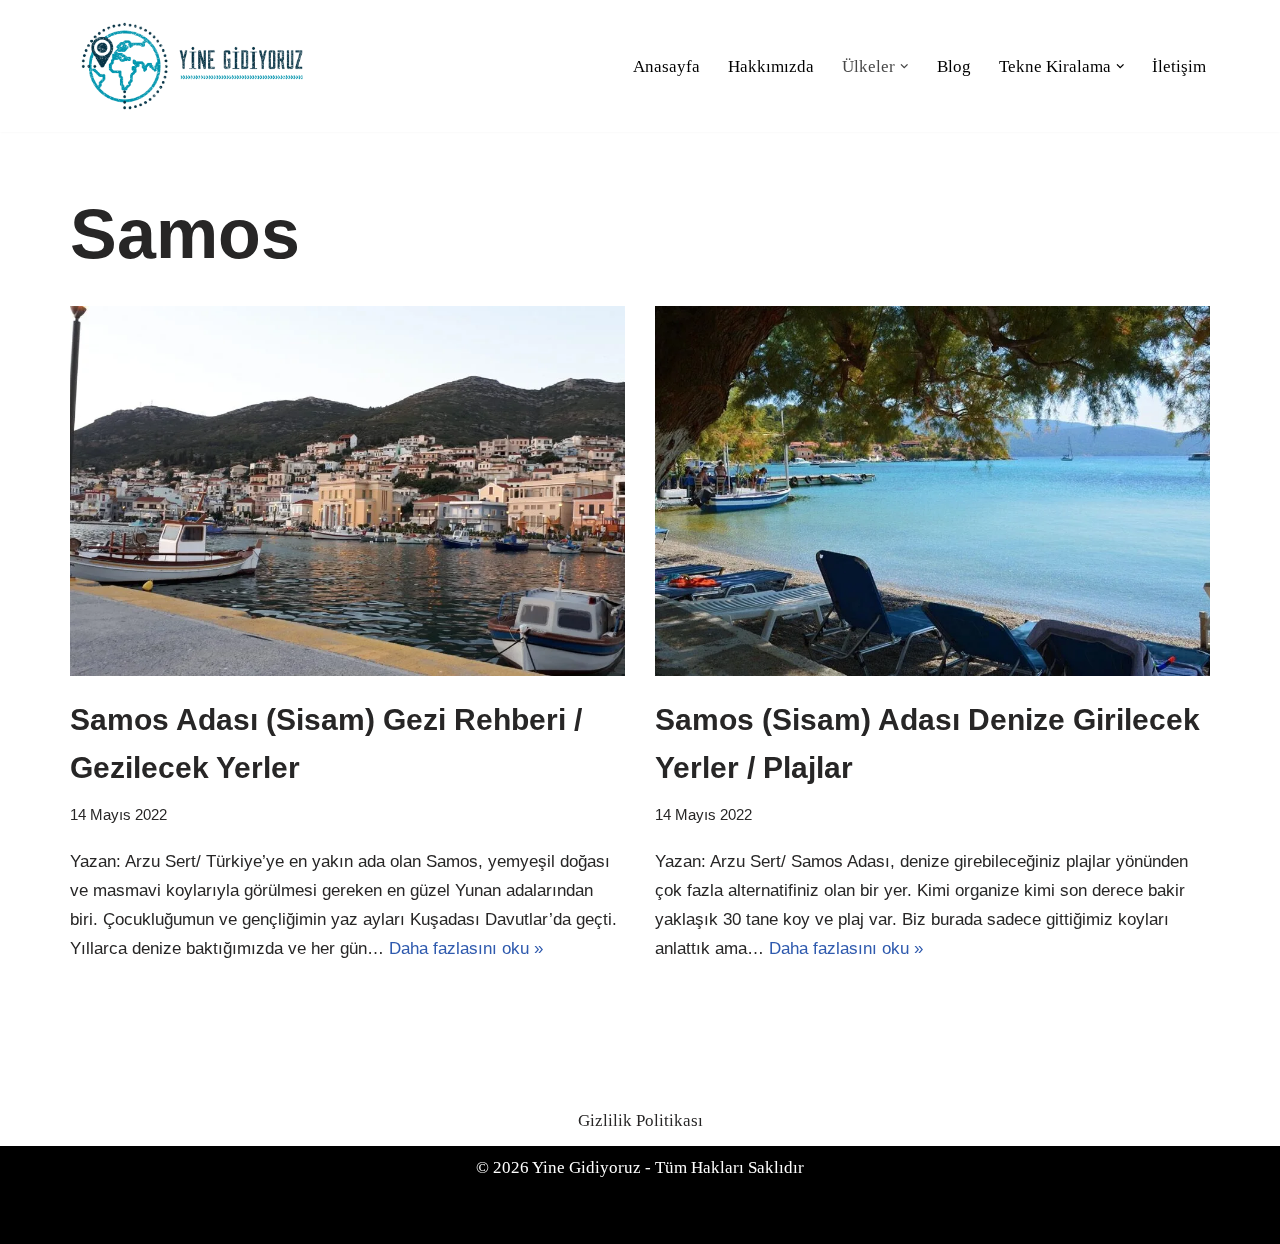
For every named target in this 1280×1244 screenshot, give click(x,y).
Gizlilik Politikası (640, 1120)
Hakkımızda (771, 66)
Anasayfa (666, 66)
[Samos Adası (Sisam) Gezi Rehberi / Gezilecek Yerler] (347, 491)
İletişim (1179, 66)
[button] (904, 66)
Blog (954, 66)
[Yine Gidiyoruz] (195, 66)
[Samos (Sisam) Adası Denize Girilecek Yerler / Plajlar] (932, 491)
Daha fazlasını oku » (466, 948)
